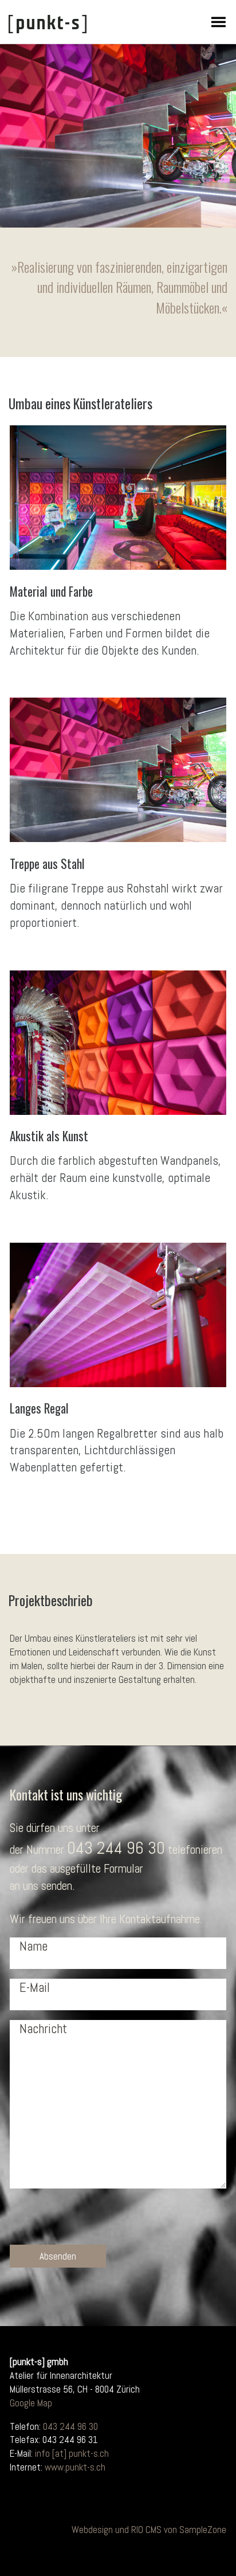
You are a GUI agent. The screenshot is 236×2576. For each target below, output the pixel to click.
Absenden (58, 2256)
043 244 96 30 (116, 1848)
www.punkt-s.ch (75, 2467)
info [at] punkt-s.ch (72, 2453)
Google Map (31, 2403)
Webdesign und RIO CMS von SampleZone (149, 2530)
